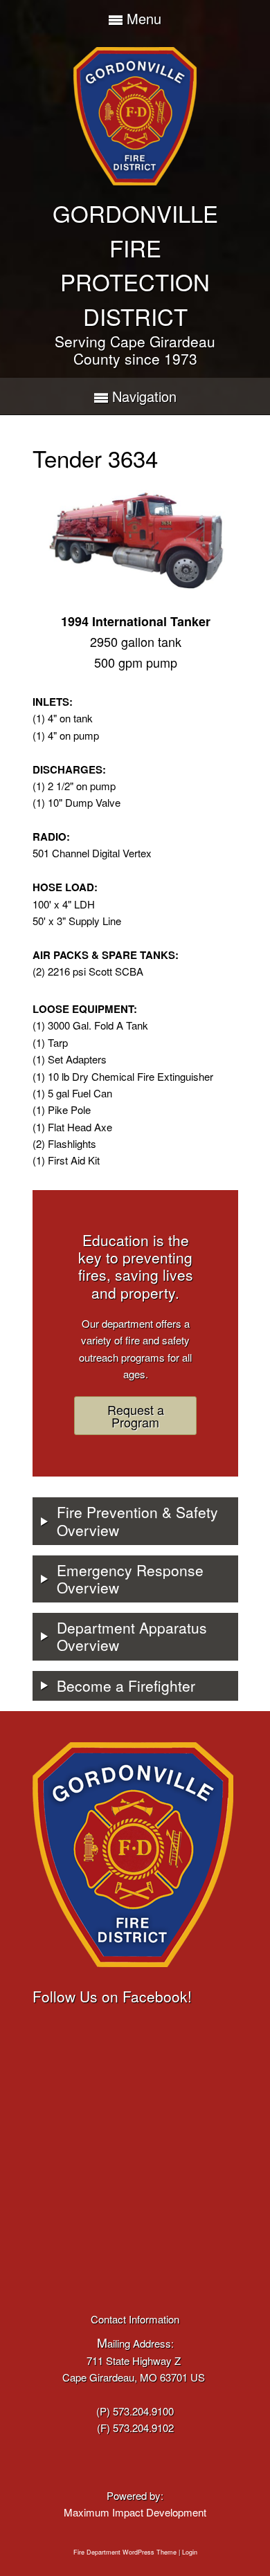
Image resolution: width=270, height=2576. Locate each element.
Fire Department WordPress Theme (125, 2552)
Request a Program (136, 1416)
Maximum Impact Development (135, 2512)
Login (190, 2552)
